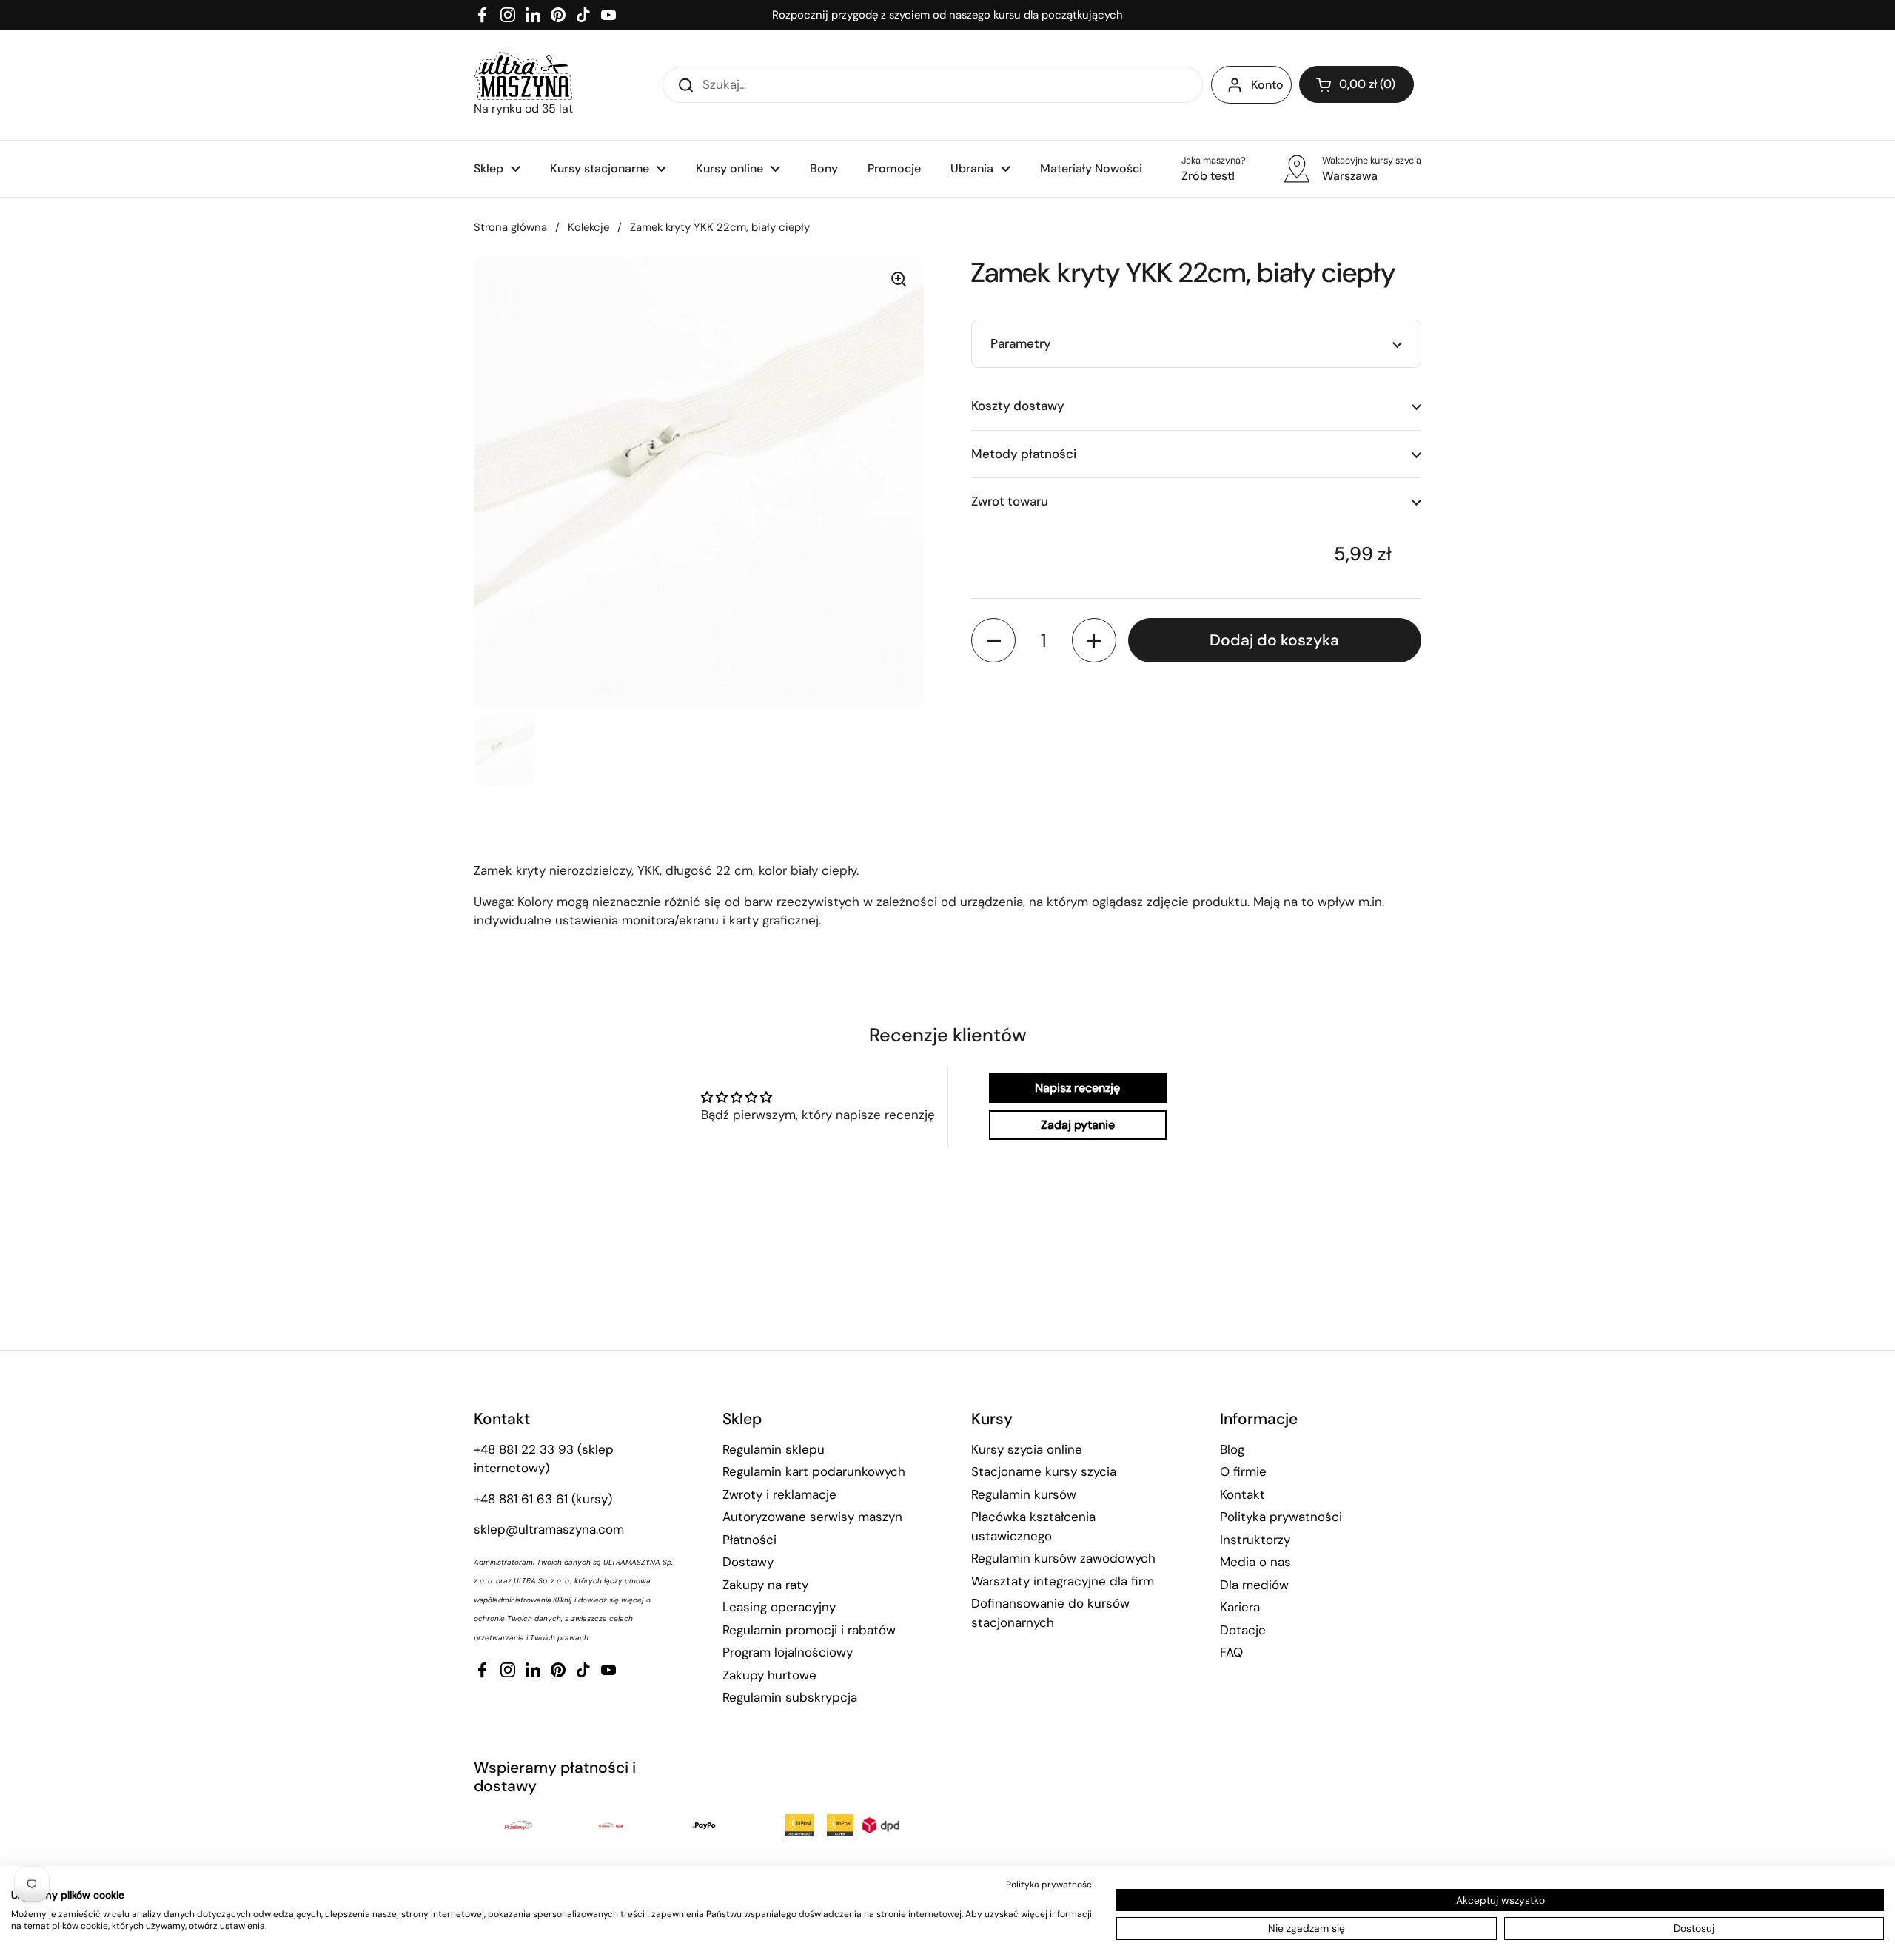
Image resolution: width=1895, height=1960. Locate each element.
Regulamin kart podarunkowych (814, 1471)
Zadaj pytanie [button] (1078, 1125)
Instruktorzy (1255, 1540)
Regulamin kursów (1024, 1494)
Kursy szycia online (1027, 1449)
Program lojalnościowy (788, 1652)
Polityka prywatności (1281, 1517)
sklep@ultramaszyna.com (549, 1529)
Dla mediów (1254, 1585)
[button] (1356, 84)
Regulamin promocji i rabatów (809, 1630)
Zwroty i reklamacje (779, 1494)
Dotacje (1243, 1630)
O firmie (1243, 1471)
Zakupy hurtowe (769, 1675)
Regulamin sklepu (774, 1449)
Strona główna (510, 227)
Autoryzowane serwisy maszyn (812, 1517)
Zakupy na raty (765, 1585)
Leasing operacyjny (779, 1607)
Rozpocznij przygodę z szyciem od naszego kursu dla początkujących (947, 15)
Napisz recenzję (1077, 1088)
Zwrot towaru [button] (1010, 501)
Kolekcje (588, 227)
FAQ (1231, 1652)
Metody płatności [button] (1024, 454)
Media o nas (1255, 1562)
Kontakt (1242, 1494)
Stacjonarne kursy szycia (1044, 1471)
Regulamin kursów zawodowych (1063, 1558)
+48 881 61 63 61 (521, 1499)
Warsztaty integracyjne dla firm (1063, 1581)
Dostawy (748, 1562)
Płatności (749, 1540)
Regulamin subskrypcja (790, 1697)
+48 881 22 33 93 (524, 1449)
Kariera (1240, 1607)
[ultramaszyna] (523, 76)
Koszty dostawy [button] (1018, 406)
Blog (1232, 1449)
